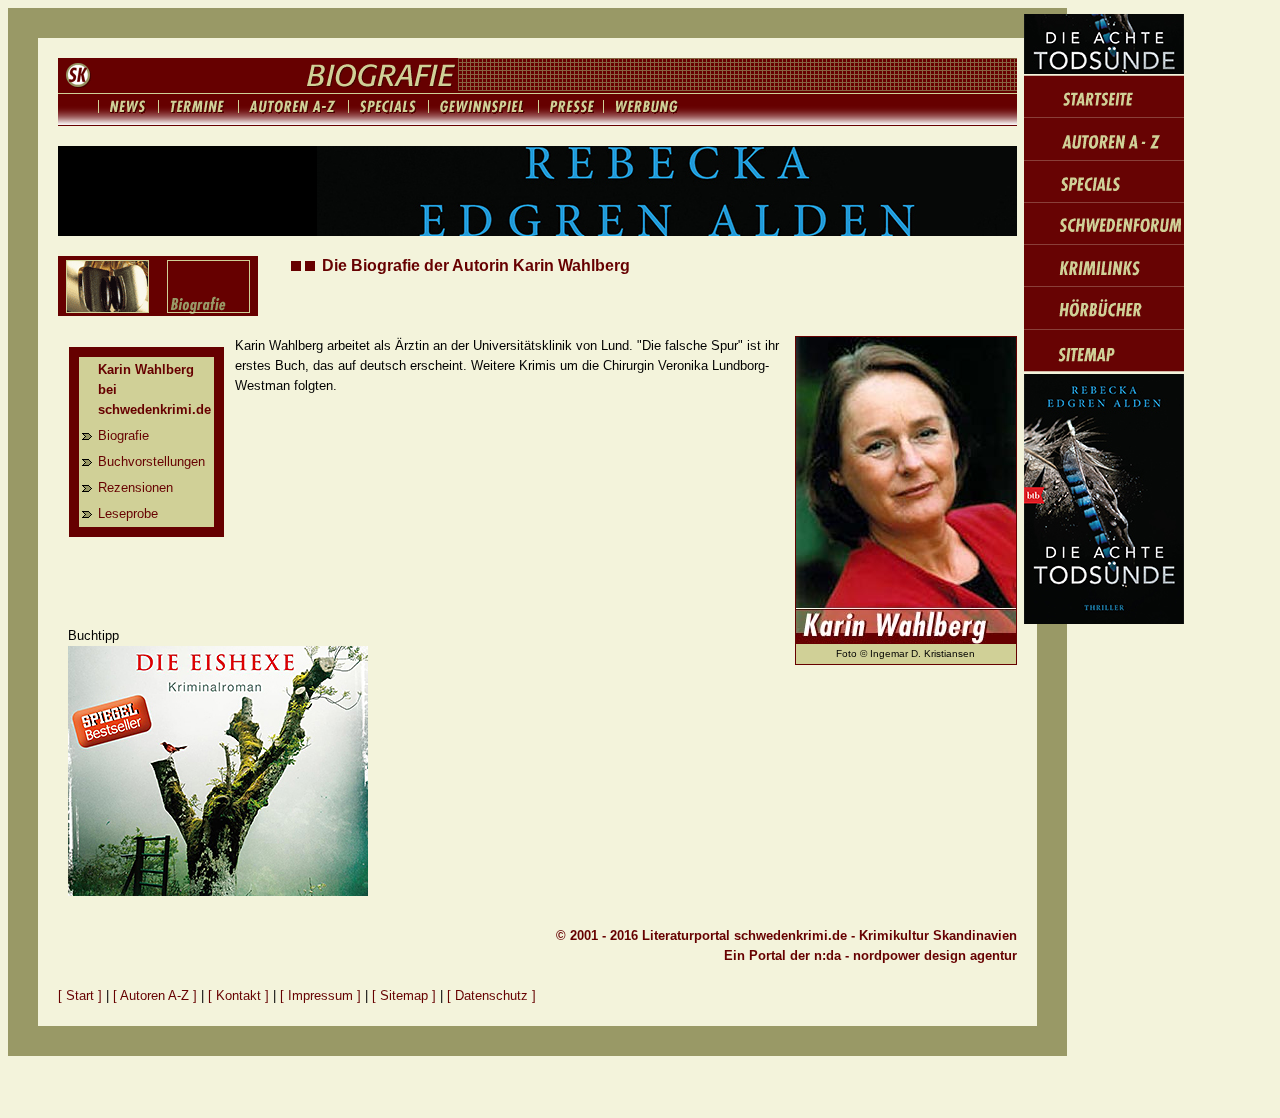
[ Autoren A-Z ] (155, 995)
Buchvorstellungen (151, 461)
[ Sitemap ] (404, 995)
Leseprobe (128, 513)
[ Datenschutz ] (491, 995)
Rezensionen (135, 487)
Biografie (123, 435)
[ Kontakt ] (238, 995)
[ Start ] (80, 995)
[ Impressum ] (322, 995)
